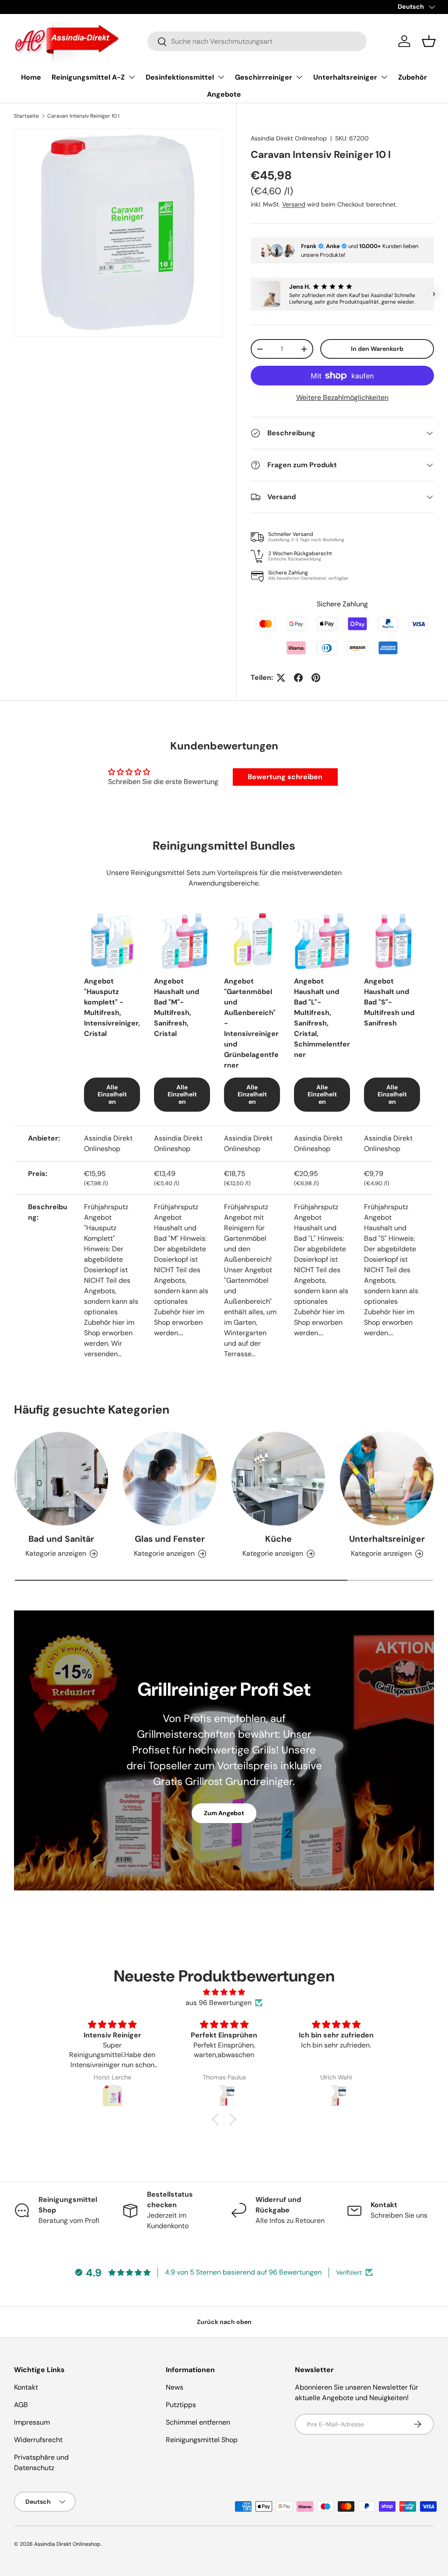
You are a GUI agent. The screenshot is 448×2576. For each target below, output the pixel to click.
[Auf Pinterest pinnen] (316, 678)
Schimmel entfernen (198, 2422)
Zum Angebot (224, 1813)
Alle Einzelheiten (112, 1095)
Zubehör (413, 77)
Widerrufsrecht (38, 2440)
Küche (278, 1539)
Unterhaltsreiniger (345, 77)
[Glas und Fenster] (170, 1479)
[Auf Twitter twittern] (281, 678)
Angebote (224, 94)
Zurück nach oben (224, 2322)
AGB (21, 2405)
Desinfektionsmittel (180, 77)
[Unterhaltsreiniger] (387, 1479)
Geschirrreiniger (264, 77)
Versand (294, 204)
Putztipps (181, 2405)
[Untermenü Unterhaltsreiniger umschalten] (384, 77)
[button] (429, 41)
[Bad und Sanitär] (61, 1479)
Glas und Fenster (170, 1539)
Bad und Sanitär (61, 1539)
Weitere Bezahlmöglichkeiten (342, 397)
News (175, 2387)
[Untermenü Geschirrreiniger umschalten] (299, 77)
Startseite (26, 116)
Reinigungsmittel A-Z (88, 77)
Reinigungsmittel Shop (202, 2440)
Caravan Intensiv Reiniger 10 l (83, 116)
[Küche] (278, 1479)
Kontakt (26, 2387)
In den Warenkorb (377, 349)
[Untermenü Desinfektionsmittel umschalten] (221, 77)
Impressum (32, 2422)
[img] (224, 1992)
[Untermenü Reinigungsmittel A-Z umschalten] (132, 77)
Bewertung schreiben (285, 777)
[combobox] (257, 41)
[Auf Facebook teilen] (298, 678)
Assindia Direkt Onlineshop (289, 138)
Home (31, 77)
